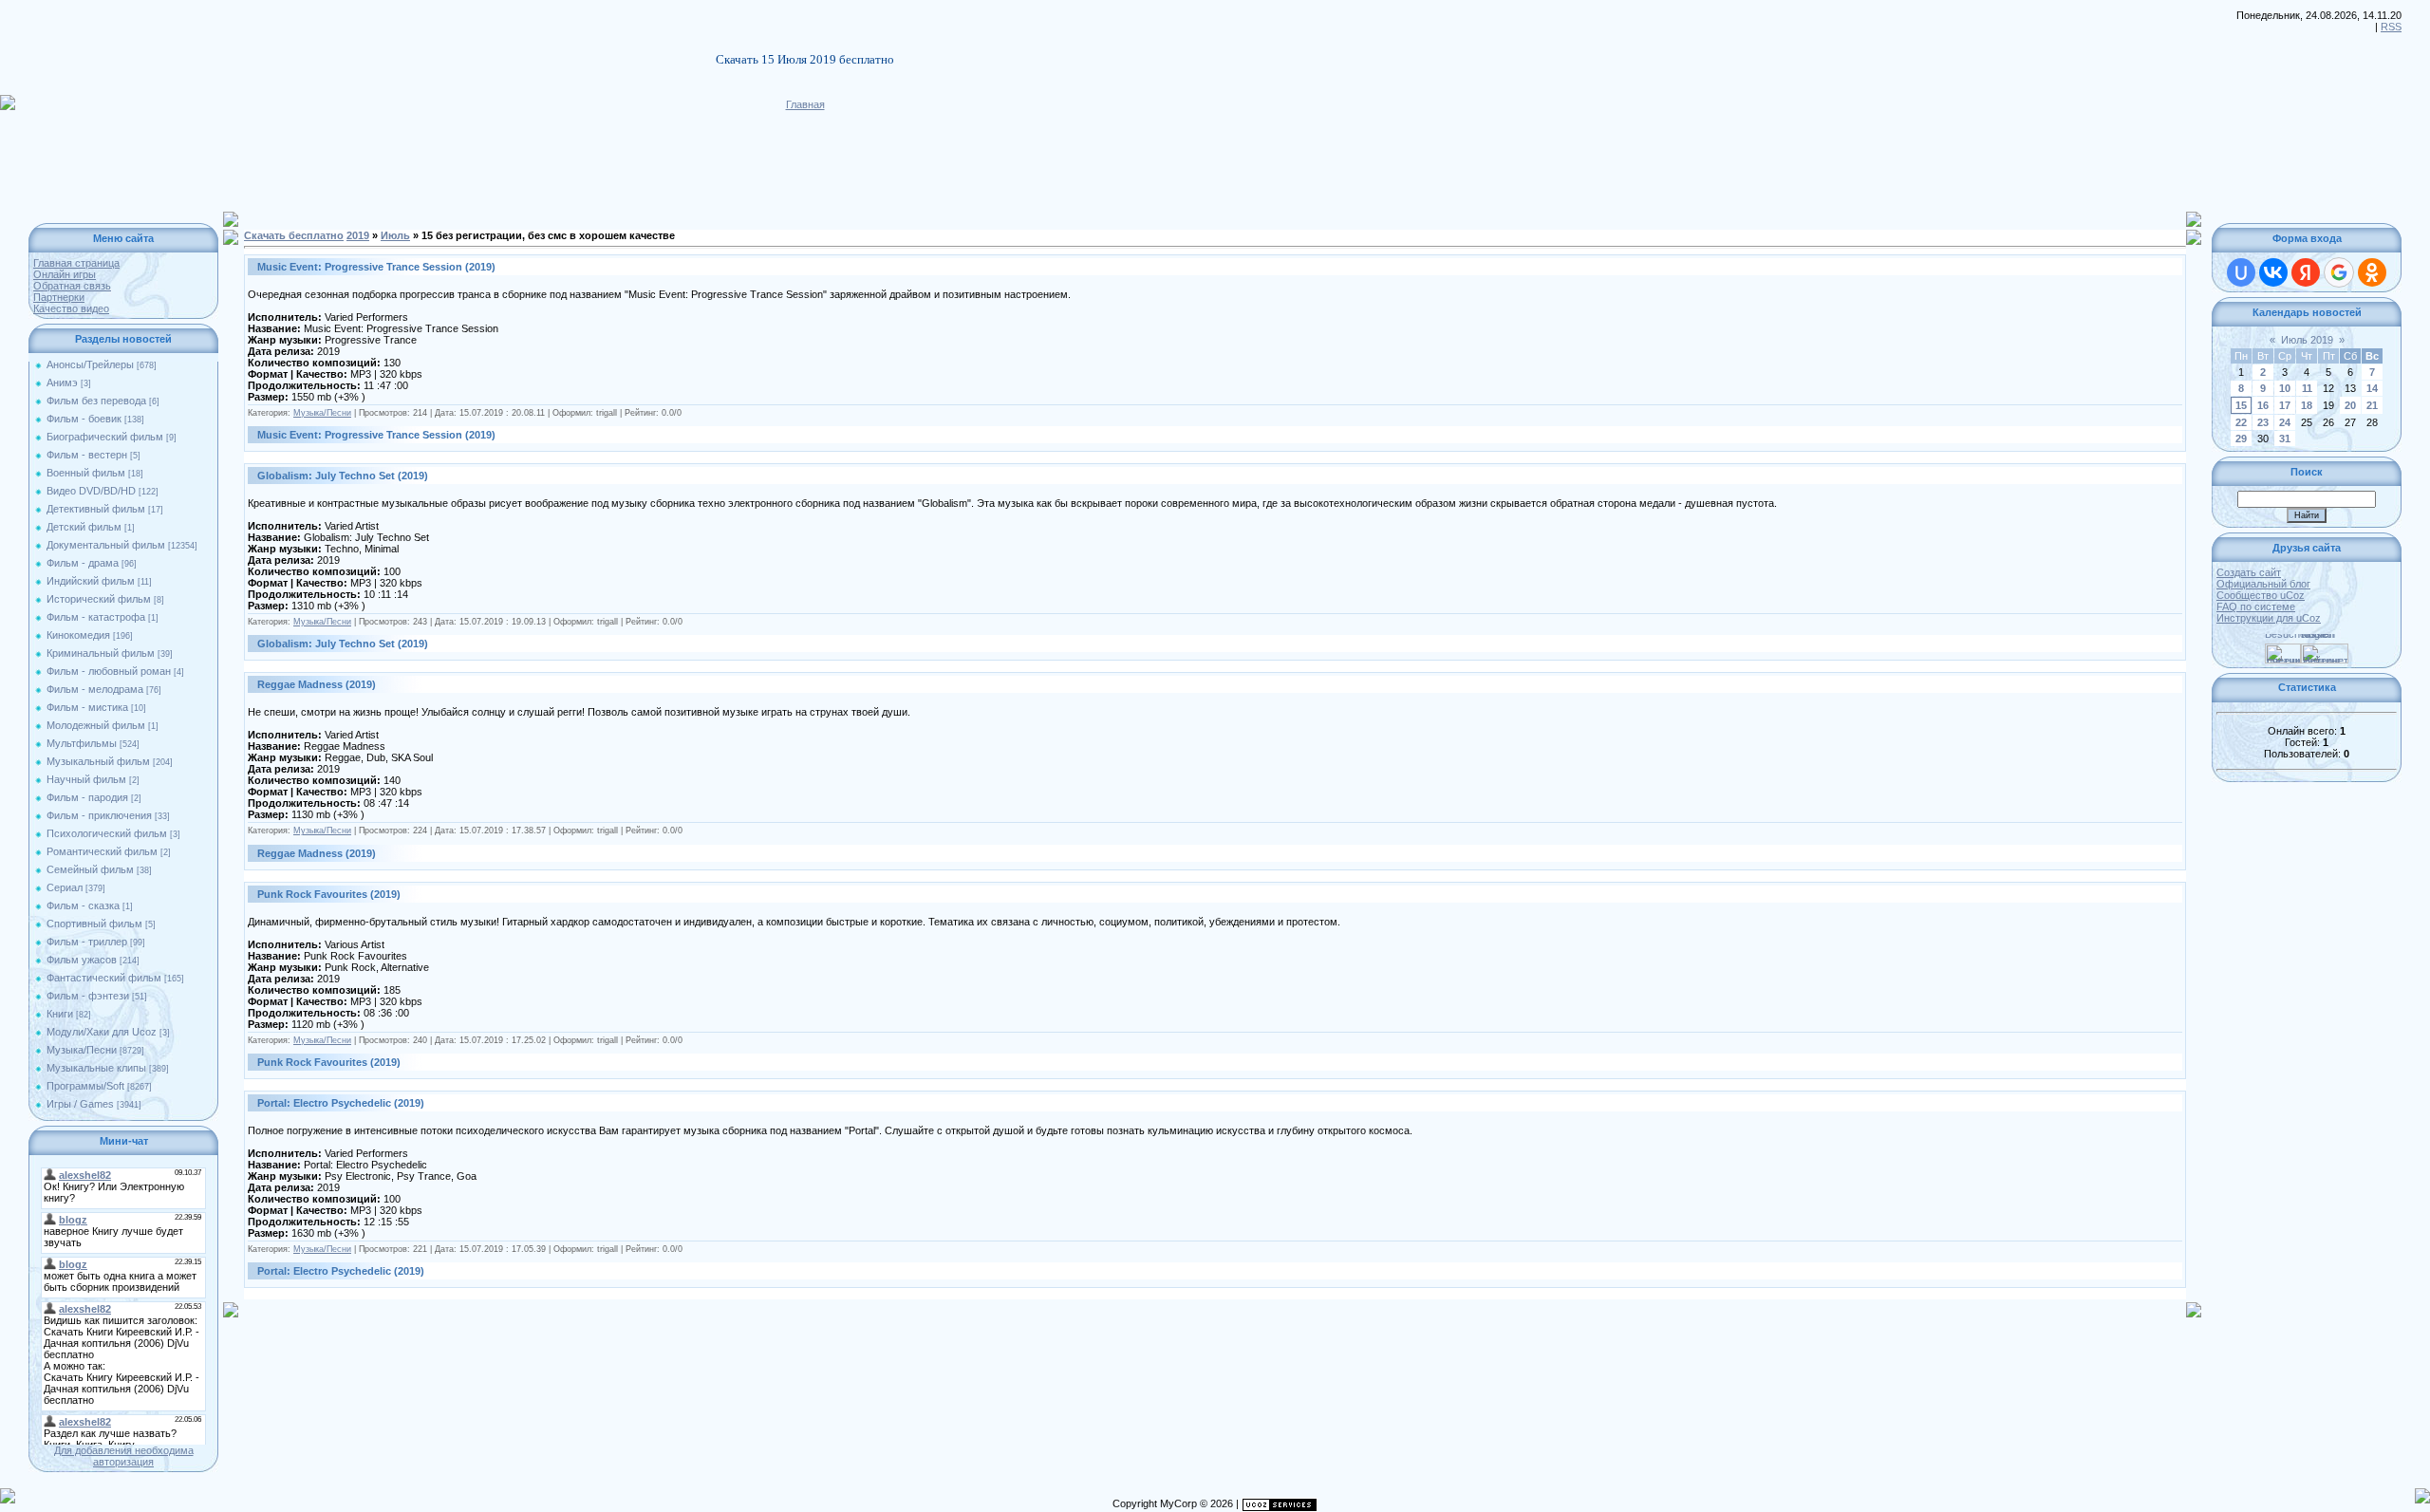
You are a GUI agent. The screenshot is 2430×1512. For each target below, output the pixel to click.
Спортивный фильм (94, 924)
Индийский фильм (91, 581)
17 (2285, 405)
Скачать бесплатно (294, 235)
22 (2241, 422)
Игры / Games (80, 1104)
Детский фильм (84, 527)
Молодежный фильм (96, 725)
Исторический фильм (99, 599)
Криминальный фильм (101, 653)
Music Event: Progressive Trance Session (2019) (376, 267)
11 (2307, 388)
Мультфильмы (82, 743)
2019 (358, 235)
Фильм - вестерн (87, 455)
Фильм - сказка (83, 905)
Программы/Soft (85, 1086)
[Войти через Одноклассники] (2372, 272)
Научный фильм (86, 779)
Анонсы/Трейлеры (90, 364)
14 (2372, 388)
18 (2307, 405)
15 (2241, 405)
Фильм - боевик (84, 419)
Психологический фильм (107, 833)
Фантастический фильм (104, 978)
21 (2372, 405)
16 (2263, 405)
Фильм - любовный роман (109, 671)
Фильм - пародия (87, 797)
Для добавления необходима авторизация (124, 1456)
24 (2285, 422)
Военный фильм (86, 473)
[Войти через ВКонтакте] (2273, 272)
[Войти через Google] (2339, 272)
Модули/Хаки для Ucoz (102, 1032)
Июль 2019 (2307, 340)
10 (2285, 388)
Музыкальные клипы (96, 1068)
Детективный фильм (96, 509)
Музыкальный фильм (98, 761)
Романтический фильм (102, 851)
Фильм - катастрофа (96, 617)
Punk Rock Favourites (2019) (329, 894)
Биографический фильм (105, 437)
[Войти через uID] (2241, 272)
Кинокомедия (78, 635)
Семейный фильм (90, 869)
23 (2263, 422)
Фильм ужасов (82, 960)
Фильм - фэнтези (88, 996)
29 (2241, 439)
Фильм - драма (83, 563)
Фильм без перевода (96, 401)
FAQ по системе (2256, 607)
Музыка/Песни (82, 1050)
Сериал (65, 887)
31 (2285, 439)
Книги (60, 1014)
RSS (2391, 27)
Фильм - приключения (99, 815)
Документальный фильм (106, 545)
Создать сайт (2249, 572)
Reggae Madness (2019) (317, 684)
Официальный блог (2263, 584)
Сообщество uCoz (2261, 595)
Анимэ (62, 383)
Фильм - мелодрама (95, 689)
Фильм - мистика (87, 707)
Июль (395, 235)
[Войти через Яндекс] (2306, 272)
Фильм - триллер (87, 942)
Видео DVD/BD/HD (91, 491)
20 (2350, 405)
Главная (805, 104)
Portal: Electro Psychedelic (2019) (341, 1103)
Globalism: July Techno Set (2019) (343, 476)
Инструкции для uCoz (2269, 618)
